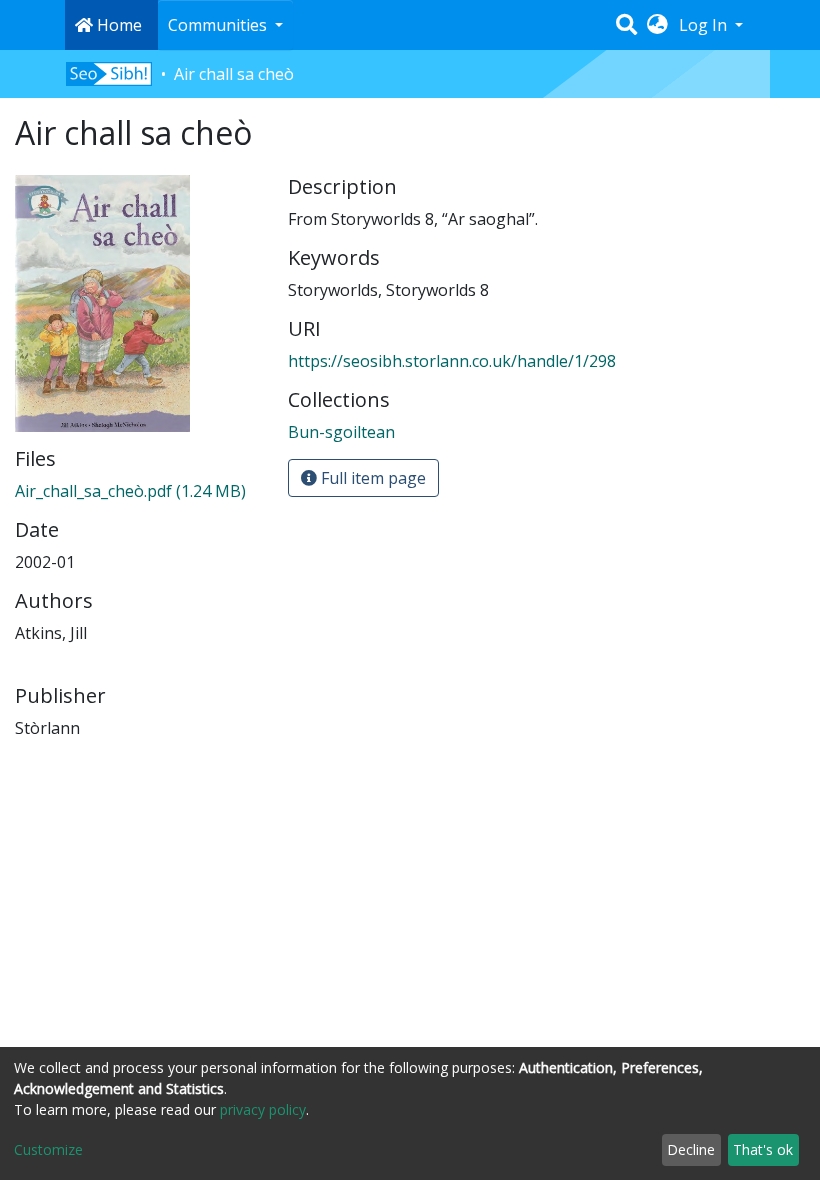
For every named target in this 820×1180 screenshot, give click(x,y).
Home (117, 25)
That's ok (763, 1149)
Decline (691, 1149)
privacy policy (263, 1109)
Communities (219, 25)
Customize (48, 1149)
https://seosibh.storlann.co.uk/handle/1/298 (452, 361)
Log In (705, 25)
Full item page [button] (371, 478)
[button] (657, 25)
